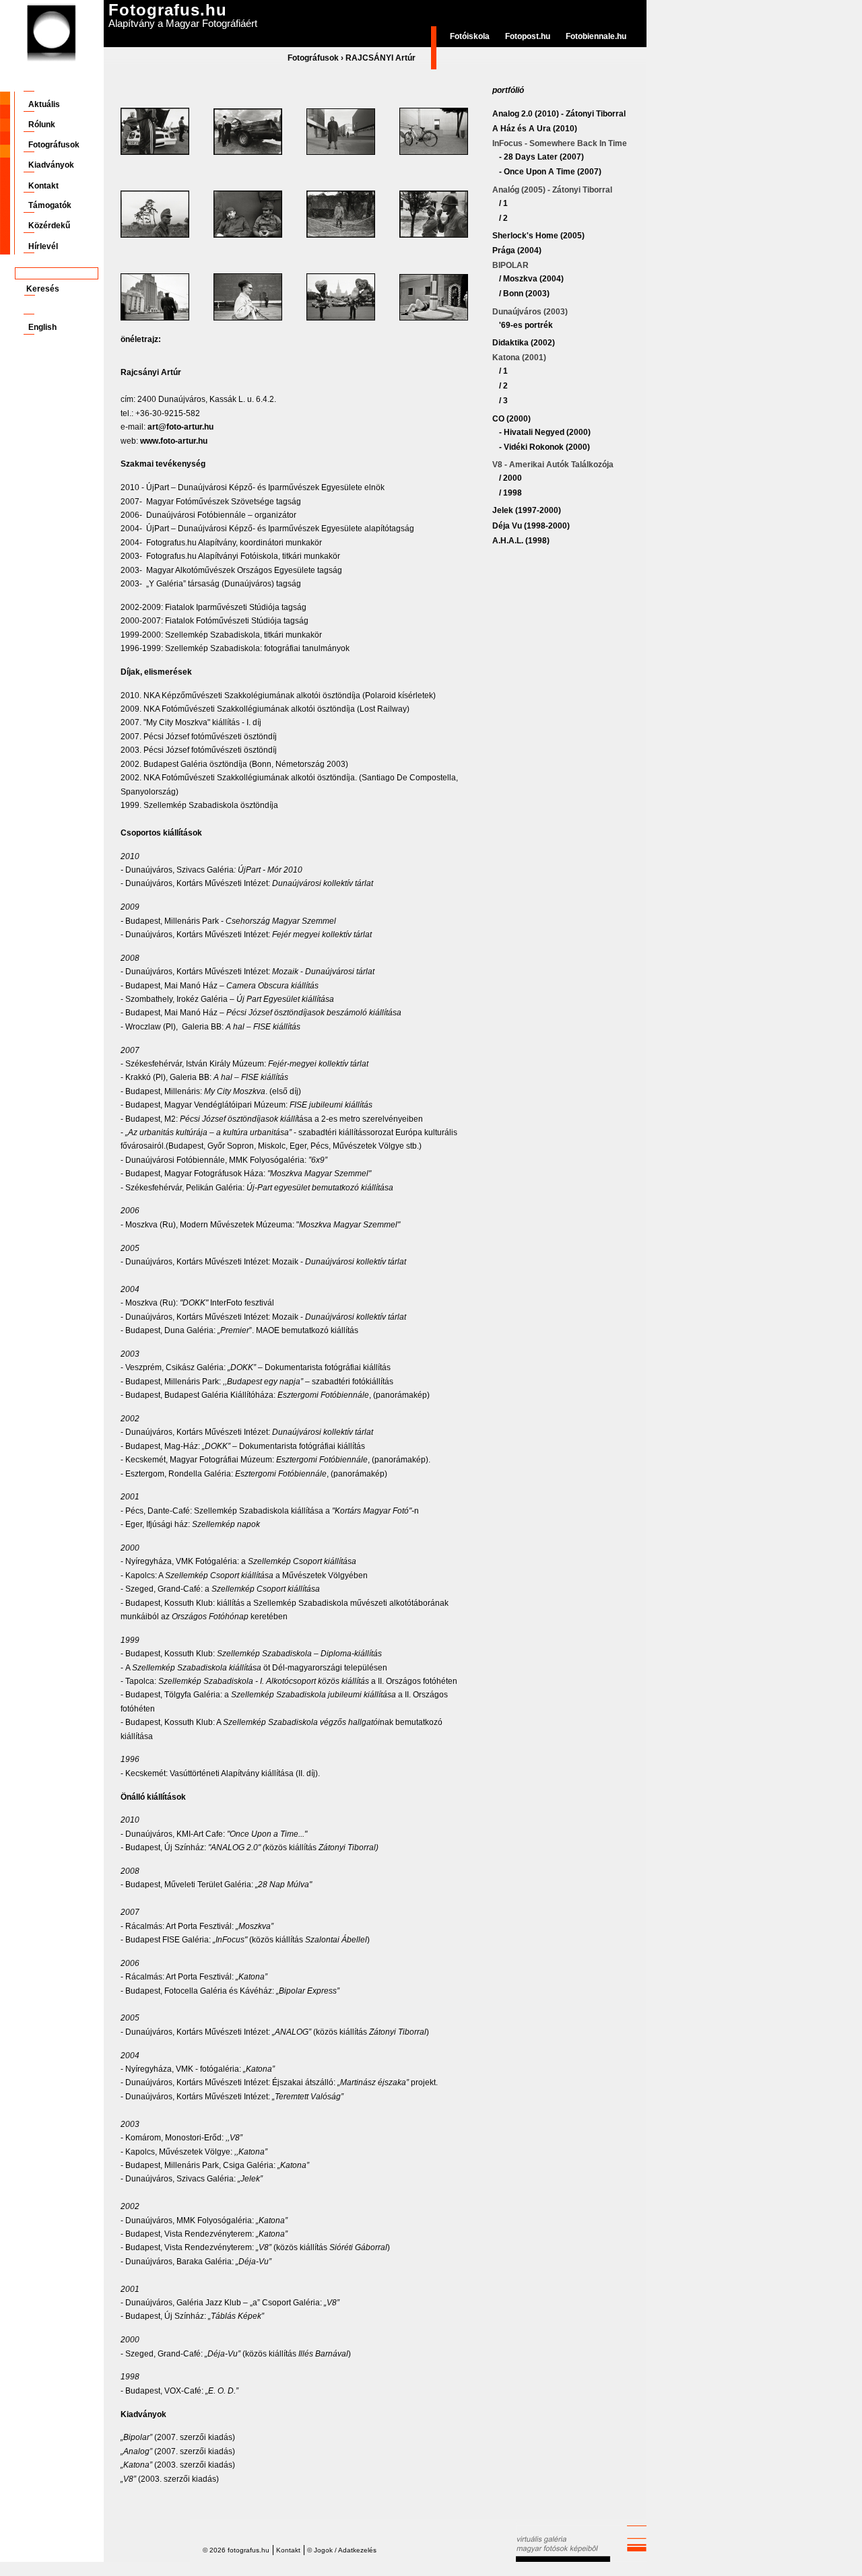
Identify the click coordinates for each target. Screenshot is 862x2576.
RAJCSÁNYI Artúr (380, 58)
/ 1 (503, 203)
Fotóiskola (470, 36)
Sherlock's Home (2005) (538, 236)
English (42, 327)
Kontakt (43, 186)
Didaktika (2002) (524, 343)
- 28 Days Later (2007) (541, 157)
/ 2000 (510, 478)
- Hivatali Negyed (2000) (545, 432)
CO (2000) (511, 419)
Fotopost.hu (528, 36)
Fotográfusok (313, 58)
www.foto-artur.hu (174, 441)
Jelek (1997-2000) (527, 510)
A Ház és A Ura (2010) (535, 129)
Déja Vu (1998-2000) (531, 526)
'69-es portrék (526, 325)
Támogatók (50, 205)
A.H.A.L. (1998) (521, 541)
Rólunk (42, 125)
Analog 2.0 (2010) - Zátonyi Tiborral (559, 114)
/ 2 (503, 218)
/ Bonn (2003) (524, 294)
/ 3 (503, 401)
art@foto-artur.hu (180, 427)
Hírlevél (43, 246)
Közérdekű (49, 226)
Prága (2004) (517, 250)
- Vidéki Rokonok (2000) (544, 447)
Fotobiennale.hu (596, 36)
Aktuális (44, 104)
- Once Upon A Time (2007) (550, 172)
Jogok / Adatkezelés (345, 2550)
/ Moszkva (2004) (531, 279)
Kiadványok (51, 165)
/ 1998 (510, 493)
